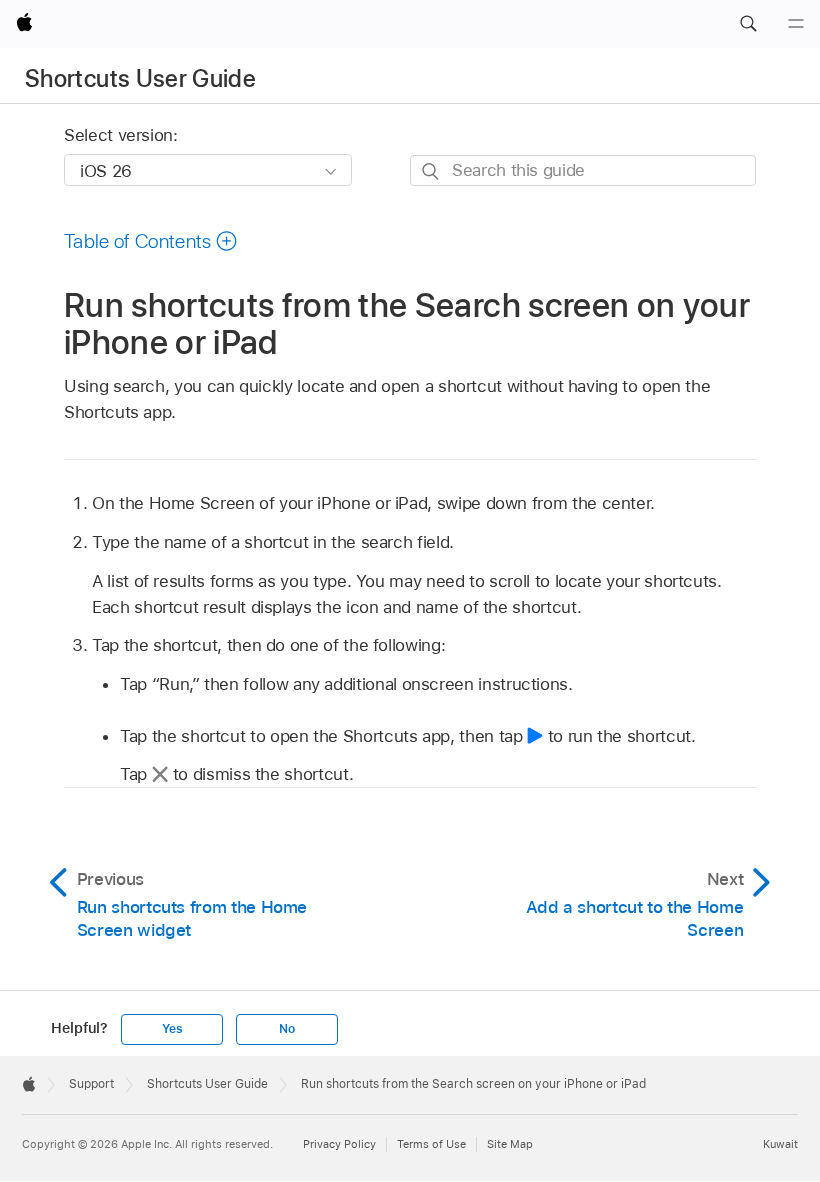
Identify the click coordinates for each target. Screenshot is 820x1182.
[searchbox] (583, 170)
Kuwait (780, 1144)
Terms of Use (431, 1144)
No (287, 1029)
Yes (172, 1029)
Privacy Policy (339, 1144)
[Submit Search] (431, 171)
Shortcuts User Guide (140, 78)
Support (91, 1084)
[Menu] (796, 24)
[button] (748, 24)
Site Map (510, 1144)
